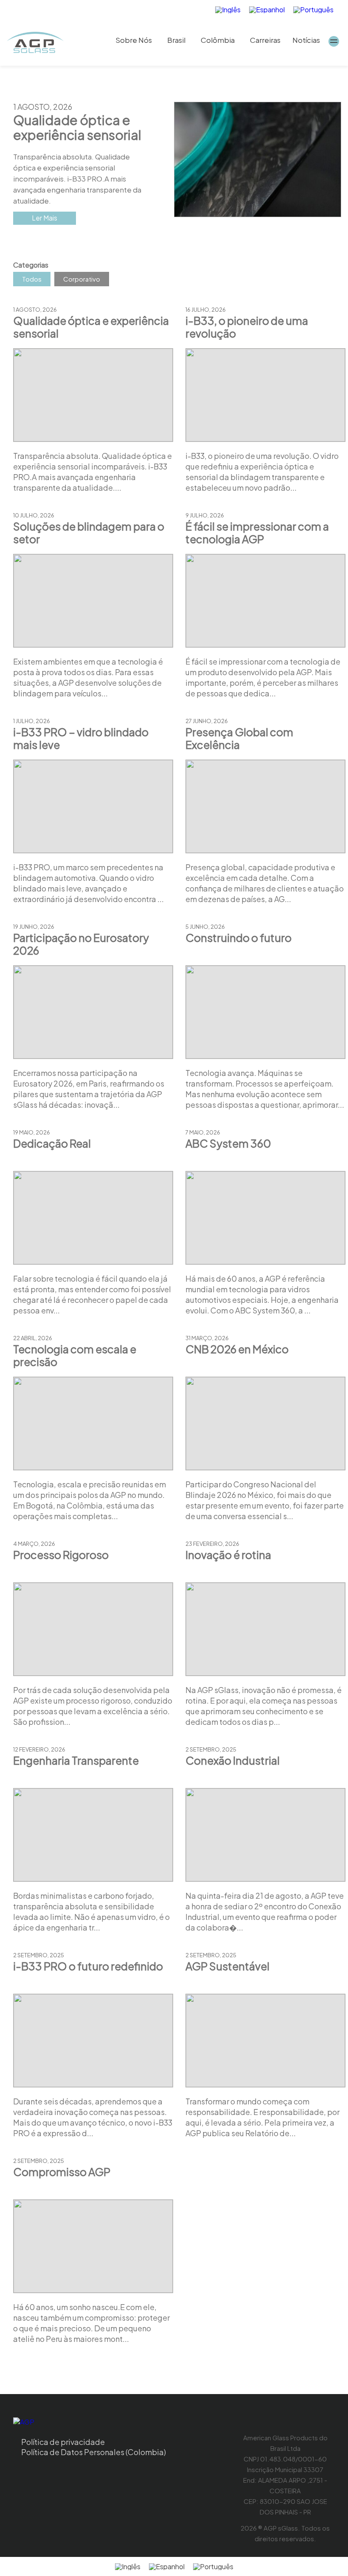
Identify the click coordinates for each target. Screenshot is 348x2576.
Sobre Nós (134, 40)
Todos (32, 279)
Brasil (176, 40)
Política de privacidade (63, 2442)
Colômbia (218, 40)
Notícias (306, 40)
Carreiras (265, 40)
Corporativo (82, 279)
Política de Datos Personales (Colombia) (94, 2452)
